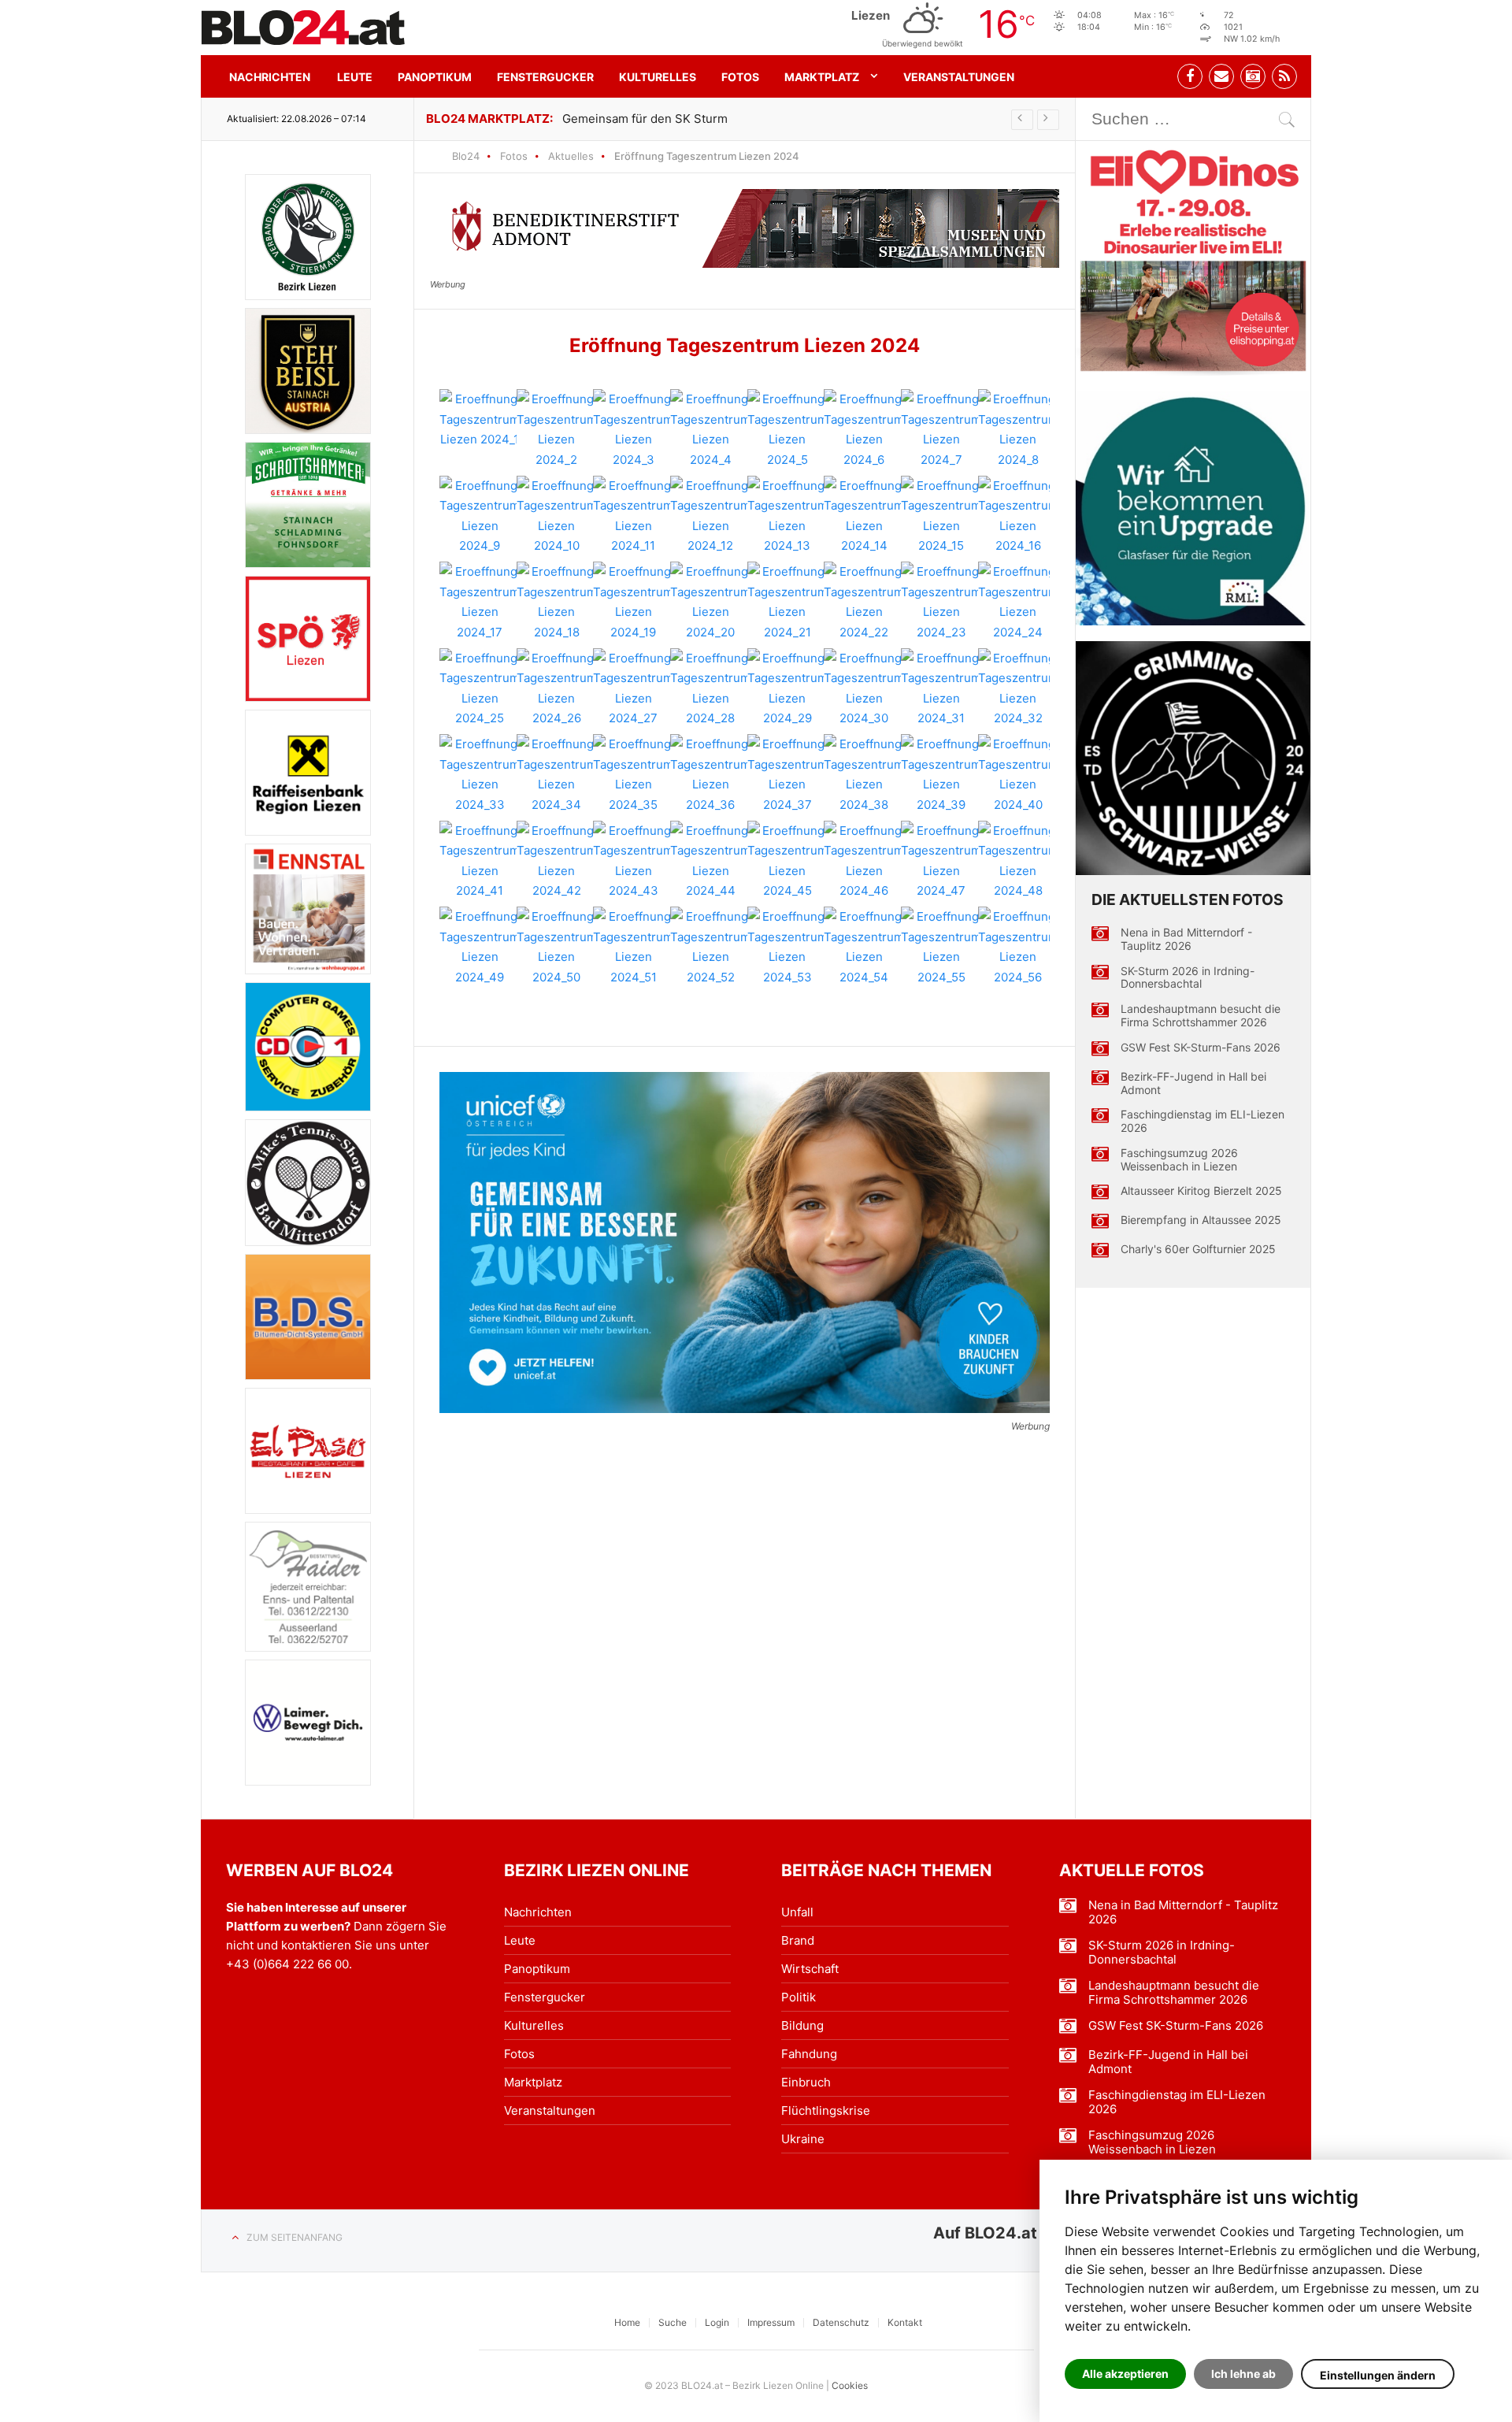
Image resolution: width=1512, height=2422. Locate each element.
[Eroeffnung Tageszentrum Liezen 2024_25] (480, 688)
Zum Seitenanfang (295, 2237)
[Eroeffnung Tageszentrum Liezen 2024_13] (787, 516)
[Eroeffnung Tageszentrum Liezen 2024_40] (1018, 774)
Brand (798, 1940)
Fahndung (809, 2054)
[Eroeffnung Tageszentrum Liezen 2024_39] (941, 774)
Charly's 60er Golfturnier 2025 (1198, 1249)
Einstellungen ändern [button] (1378, 2375)
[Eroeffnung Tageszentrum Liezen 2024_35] (633, 774)
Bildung (802, 2025)
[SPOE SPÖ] (308, 639)
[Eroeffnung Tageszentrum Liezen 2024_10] (557, 516)
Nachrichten (270, 77)
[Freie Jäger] (308, 237)
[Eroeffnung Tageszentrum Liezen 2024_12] (710, 516)
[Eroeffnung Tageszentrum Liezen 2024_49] (480, 947)
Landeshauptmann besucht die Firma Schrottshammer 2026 (1201, 1016)
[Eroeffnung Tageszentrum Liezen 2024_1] (480, 419)
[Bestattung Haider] (308, 1587)
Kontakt (905, 2322)
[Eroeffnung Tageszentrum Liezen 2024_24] (1018, 602)
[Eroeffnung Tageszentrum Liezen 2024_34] (557, 774)
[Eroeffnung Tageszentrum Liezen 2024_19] (633, 602)
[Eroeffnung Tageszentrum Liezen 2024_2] (557, 429)
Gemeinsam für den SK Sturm (645, 119)
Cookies (850, 2385)
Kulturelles (658, 77)
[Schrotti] (308, 505)
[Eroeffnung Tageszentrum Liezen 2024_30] (864, 688)
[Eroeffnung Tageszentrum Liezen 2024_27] (633, 688)
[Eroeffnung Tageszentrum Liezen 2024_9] (480, 516)
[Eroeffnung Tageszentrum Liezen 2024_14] (864, 516)
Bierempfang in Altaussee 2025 (1201, 1220)
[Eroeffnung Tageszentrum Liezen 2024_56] (1018, 947)
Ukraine (803, 2139)
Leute (355, 77)
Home (627, 2322)
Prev (1022, 120)
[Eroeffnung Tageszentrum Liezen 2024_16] (1018, 516)
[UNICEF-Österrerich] (745, 1243)
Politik (799, 1997)
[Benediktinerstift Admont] (745, 228)
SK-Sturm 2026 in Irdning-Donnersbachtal (1188, 978)
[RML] (1193, 509)
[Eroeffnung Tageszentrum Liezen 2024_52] (710, 947)
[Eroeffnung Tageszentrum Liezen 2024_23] (941, 602)
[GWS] (1193, 758)
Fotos (740, 77)
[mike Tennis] (308, 1182)
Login (717, 2322)
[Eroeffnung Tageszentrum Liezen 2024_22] (864, 602)
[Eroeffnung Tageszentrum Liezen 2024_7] (941, 429)
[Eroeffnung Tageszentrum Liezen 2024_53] (787, 947)
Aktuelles (571, 156)
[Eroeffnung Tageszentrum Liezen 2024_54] (864, 947)
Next (1048, 120)
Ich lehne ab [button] (1243, 2374)
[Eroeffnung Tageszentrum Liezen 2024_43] (633, 861)
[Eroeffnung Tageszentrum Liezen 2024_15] (941, 516)
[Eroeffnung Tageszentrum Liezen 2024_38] (864, 774)
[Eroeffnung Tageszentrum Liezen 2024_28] (710, 688)
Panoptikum (435, 77)
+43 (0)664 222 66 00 (287, 1964)
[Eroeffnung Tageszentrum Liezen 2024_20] (710, 602)
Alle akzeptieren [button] (1125, 2374)
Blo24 (466, 156)
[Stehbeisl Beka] (308, 371)
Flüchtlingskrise (826, 2110)
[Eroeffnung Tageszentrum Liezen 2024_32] (1018, 688)
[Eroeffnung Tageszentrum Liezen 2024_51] (633, 947)
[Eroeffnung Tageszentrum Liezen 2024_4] (710, 429)
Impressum (771, 2322)
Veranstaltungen (959, 77)
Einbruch (806, 2082)
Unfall (797, 1912)
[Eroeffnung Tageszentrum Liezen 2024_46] (864, 861)
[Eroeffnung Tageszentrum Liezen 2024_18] (557, 602)
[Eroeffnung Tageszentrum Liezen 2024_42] (557, 861)
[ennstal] (308, 909)
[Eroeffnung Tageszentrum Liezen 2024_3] (633, 429)
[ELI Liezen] (1193, 258)
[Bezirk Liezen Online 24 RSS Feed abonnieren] (1284, 76)
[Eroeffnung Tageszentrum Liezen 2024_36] (710, 774)
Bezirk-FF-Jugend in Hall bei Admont (1193, 1083)
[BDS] (308, 1317)
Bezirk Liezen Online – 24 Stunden (303, 28)
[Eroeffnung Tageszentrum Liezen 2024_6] (864, 429)
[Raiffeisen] (308, 773)
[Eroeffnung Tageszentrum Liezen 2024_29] (787, 688)
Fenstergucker (545, 77)
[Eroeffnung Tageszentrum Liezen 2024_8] (1018, 429)
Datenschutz (841, 2322)
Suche (673, 2322)
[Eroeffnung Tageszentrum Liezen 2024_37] (787, 774)
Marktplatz (822, 77)
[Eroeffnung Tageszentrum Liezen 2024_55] (941, 947)
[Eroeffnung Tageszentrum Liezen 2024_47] (941, 861)
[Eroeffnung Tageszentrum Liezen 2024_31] (941, 688)
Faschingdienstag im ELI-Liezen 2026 (1203, 1121)
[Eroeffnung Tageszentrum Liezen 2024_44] (710, 861)
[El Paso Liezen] (308, 1451)
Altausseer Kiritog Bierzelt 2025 (1201, 1191)
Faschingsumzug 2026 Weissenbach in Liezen (1179, 1160)
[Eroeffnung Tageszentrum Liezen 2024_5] (787, 429)
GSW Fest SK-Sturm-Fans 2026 (1201, 1048)
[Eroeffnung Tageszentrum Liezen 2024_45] (787, 861)
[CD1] (308, 1047)
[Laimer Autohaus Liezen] (308, 1723)
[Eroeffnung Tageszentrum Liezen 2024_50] (557, 947)
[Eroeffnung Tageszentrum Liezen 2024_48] (1018, 861)
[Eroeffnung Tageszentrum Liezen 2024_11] (633, 516)
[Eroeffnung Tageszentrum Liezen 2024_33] (480, 774)
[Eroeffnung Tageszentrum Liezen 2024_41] (480, 861)
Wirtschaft (810, 1969)
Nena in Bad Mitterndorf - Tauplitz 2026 (1186, 939)
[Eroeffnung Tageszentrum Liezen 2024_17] (480, 602)
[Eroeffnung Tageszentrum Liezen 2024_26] (557, 688)
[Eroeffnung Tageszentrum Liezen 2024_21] (787, 602)
